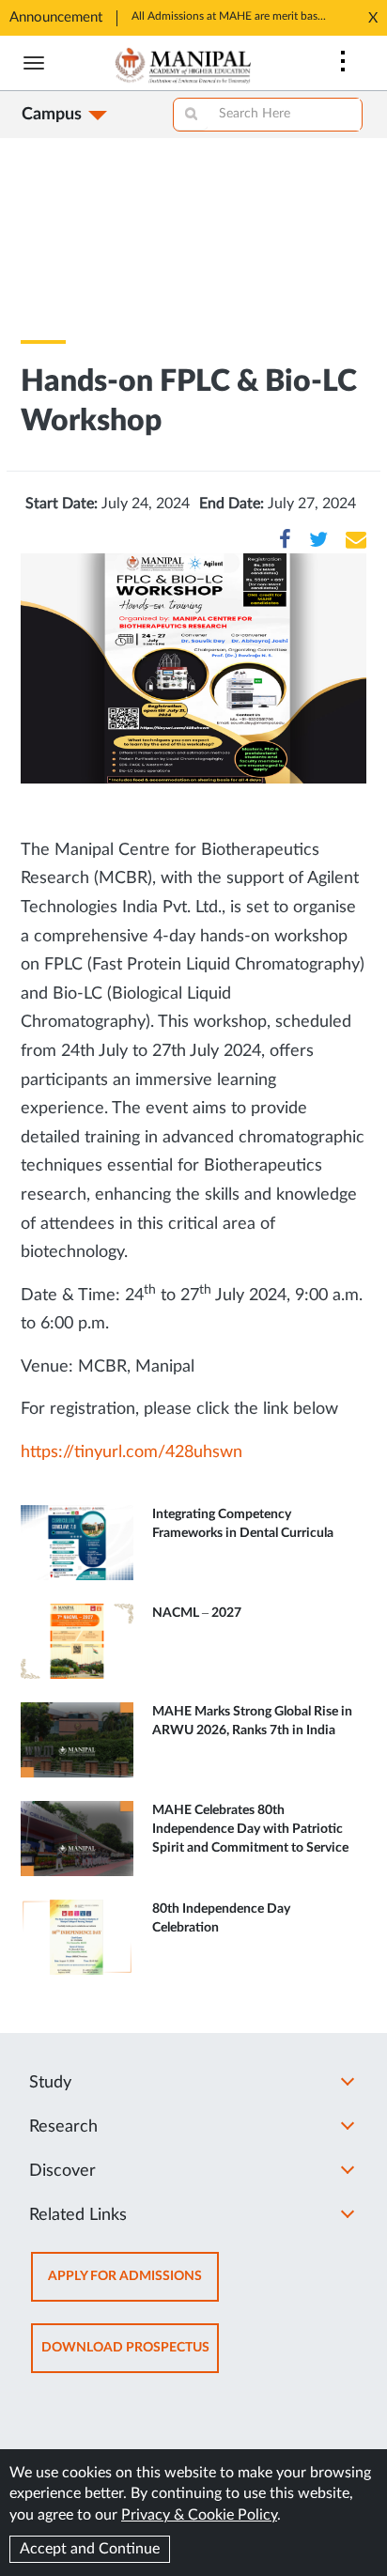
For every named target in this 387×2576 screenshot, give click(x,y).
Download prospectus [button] (130, 2357)
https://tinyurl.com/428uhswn (132, 1452)
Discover (62, 2171)
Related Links (78, 2215)
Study (50, 2083)
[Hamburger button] (34, 63)
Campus (52, 115)
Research (63, 2127)
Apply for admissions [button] (133, 2285)
